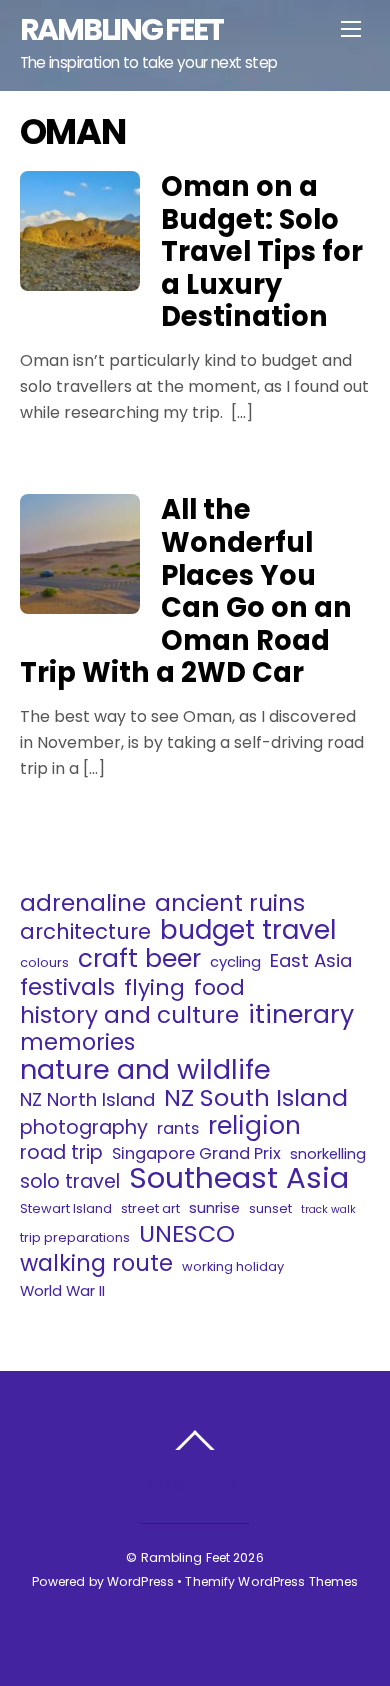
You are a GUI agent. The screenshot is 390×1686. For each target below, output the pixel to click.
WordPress (140, 1581)
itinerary (301, 1015)
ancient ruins (230, 903)
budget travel (248, 930)
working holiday (233, 1266)
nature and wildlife (145, 1070)
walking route (96, 1263)
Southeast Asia (239, 1178)
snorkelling (328, 1153)
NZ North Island (87, 1100)
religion (254, 1126)
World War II (62, 1290)
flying (154, 988)
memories (77, 1042)
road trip (61, 1153)
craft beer (139, 959)
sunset (270, 1208)
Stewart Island (66, 1208)
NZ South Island (256, 1098)
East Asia (311, 961)
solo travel (70, 1182)
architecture (85, 932)
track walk (328, 1209)
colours (44, 962)
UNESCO (187, 1234)
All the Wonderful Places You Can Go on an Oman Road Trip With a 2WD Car (186, 591)
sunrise (214, 1207)
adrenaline (83, 903)
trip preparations (75, 1237)
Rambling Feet (186, 1557)
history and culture (129, 1015)
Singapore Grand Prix (196, 1153)
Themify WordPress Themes (271, 1581)
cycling (235, 961)
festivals (67, 987)
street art (150, 1208)
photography (84, 1128)
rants (178, 1128)
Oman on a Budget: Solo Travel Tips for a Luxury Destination (262, 252)
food (219, 988)
